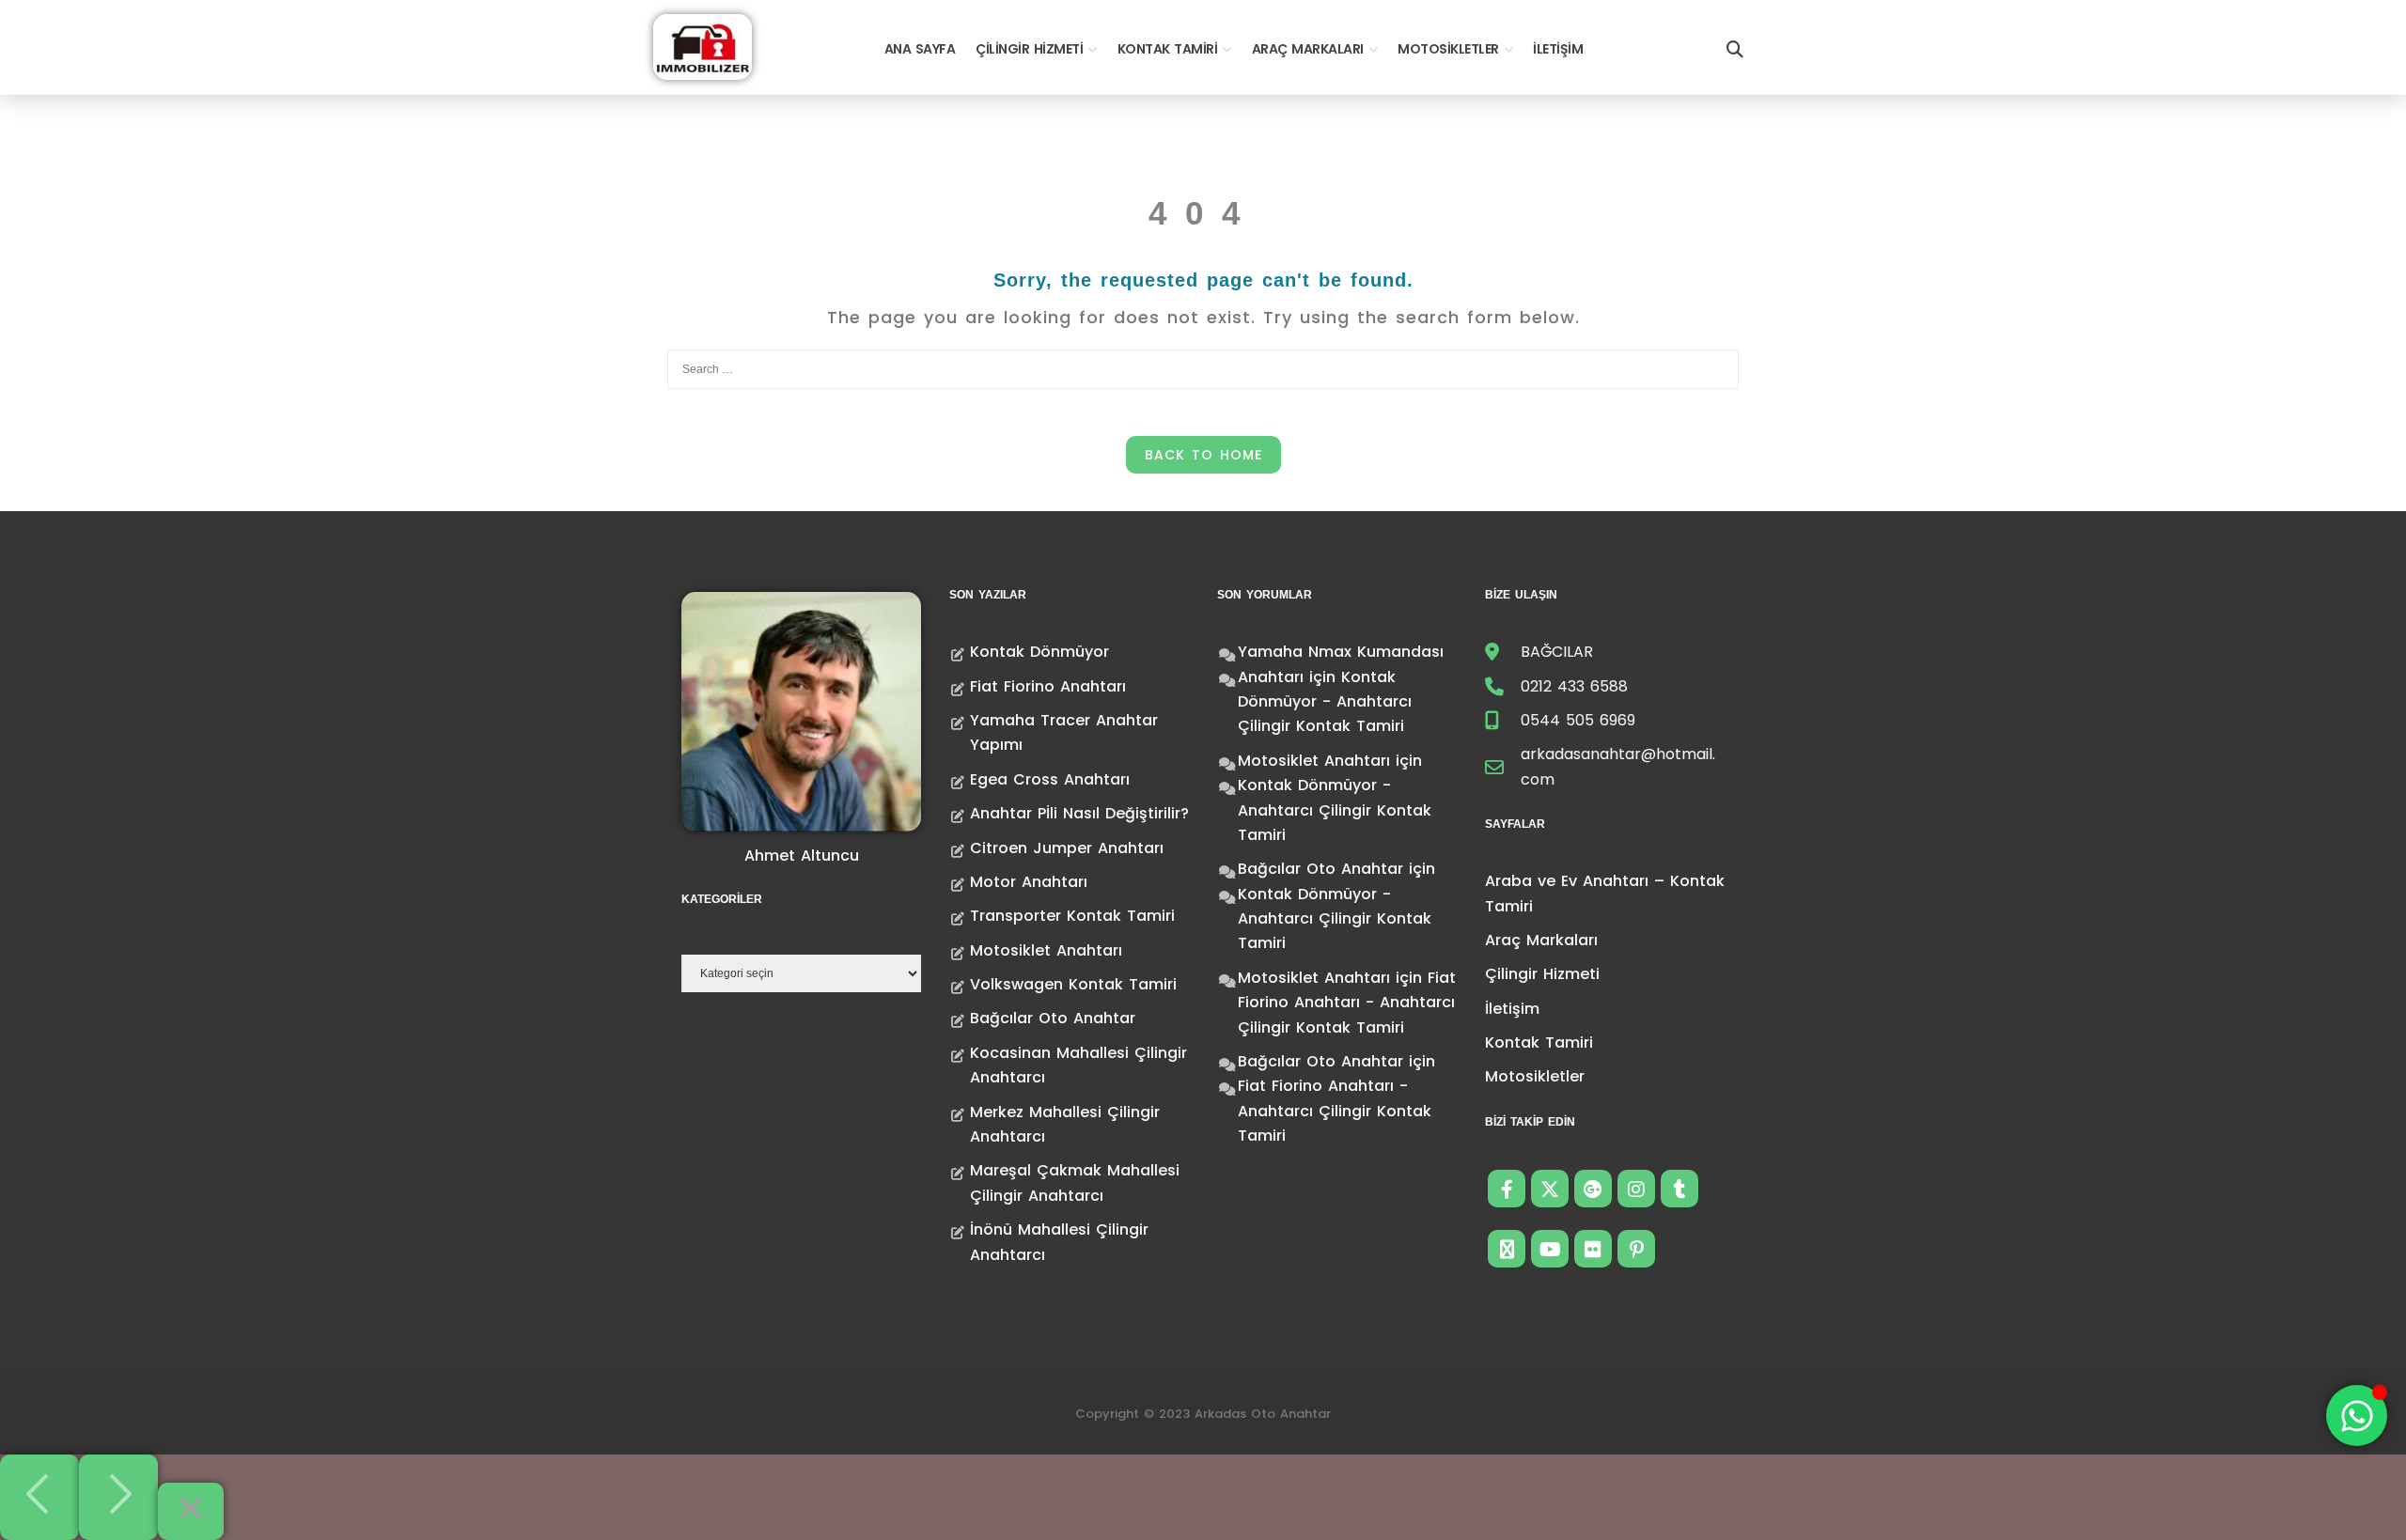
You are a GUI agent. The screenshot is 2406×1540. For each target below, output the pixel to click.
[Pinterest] (1636, 1249)
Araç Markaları (1308, 49)
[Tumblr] (1680, 1189)
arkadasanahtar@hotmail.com (1618, 766)
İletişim (1558, 49)
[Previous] (39, 1497)
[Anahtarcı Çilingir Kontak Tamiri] (703, 46)
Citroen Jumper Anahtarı (1067, 848)
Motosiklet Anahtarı (1046, 950)
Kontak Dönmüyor (1039, 652)
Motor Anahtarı (1029, 882)
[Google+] (1593, 1189)
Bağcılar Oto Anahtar (1053, 1018)
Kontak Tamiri (1168, 49)
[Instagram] (1636, 1189)
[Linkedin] (1507, 1249)
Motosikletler (1448, 49)
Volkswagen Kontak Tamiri (1073, 984)
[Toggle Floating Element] (2357, 1416)
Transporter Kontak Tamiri (1072, 916)
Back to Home (1203, 455)
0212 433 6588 (1574, 686)
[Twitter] (1550, 1189)
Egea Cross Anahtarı (1050, 779)
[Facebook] (1507, 1189)
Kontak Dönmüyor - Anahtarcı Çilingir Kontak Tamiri (1325, 702)
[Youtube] (1550, 1249)
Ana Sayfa (920, 49)
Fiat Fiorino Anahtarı (1048, 686)
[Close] (191, 1511)
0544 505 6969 (1578, 720)
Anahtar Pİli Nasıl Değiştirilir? (1079, 813)
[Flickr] (1593, 1249)
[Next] (118, 1497)
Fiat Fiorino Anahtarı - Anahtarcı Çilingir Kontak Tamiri (1347, 1003)
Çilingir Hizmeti (1029, 49)
